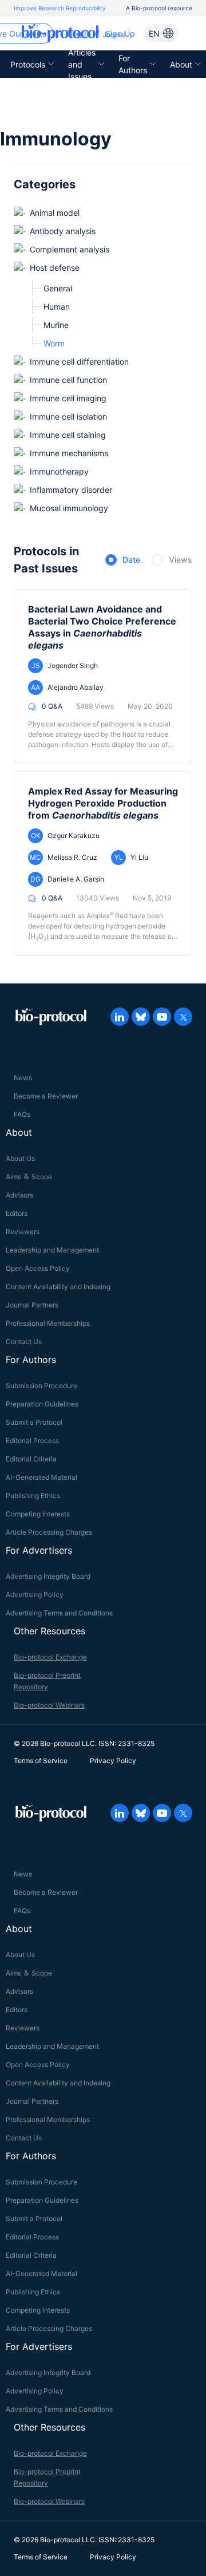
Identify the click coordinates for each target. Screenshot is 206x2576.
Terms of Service (41, 1761)
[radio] (123, 560)
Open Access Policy (38, 1268)
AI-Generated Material (41, 1477)
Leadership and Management (52, 1250)
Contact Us (24, 1342)
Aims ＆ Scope (29, 1177)
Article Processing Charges (49, 1532)
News (23, 1078)
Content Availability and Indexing (58, 1287)
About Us (20, 1158)
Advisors (19, 1195)
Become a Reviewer (46, 1096)
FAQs (22, 1114)
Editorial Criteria (31, 1459)
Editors (17, 1213)
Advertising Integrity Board (48, 1576)
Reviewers (23, 1232)
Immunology (56, 139)
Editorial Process (32, 1441)
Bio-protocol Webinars (49, 1705)
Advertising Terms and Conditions (59, 1613)
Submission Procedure (41, 1386)
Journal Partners (32, 1305)
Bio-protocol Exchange (50, 1657)
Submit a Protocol (34, 1422)
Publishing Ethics (33, 1496)
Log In (79, 33)
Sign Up (120, 33)
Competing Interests (38, 1514)
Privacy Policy (113, 1761)
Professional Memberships (48, 1323)
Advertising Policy (35, 1595)
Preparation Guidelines (42, 1404)
